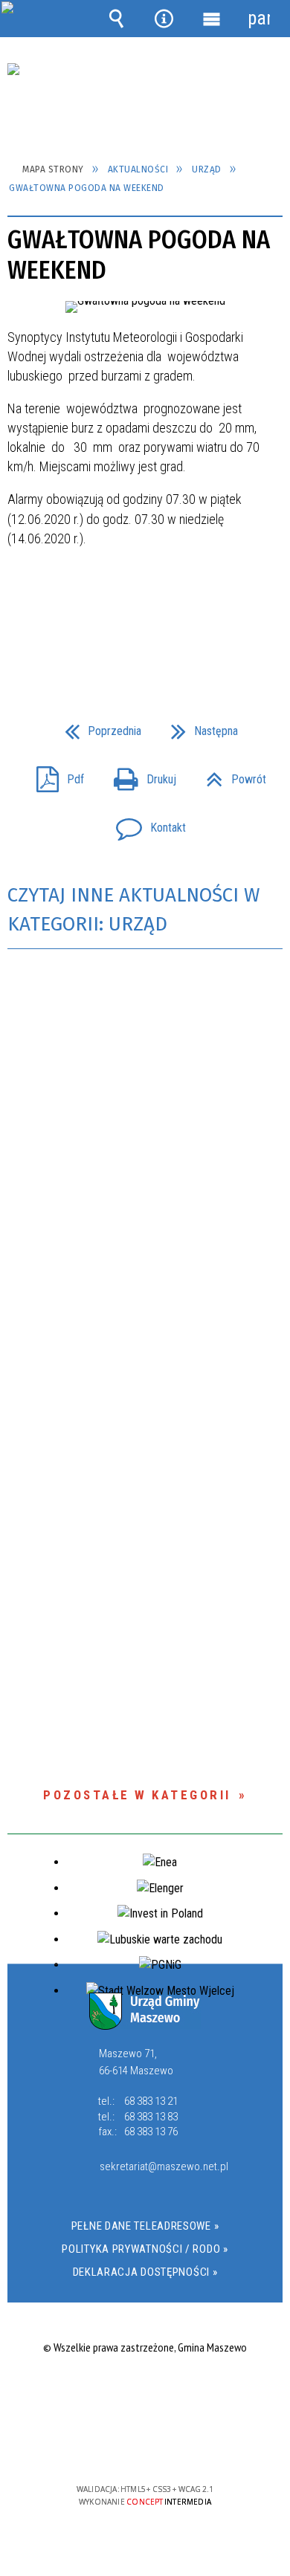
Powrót (230, 775)
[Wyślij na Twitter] (144, 636)
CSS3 (144, 2446)
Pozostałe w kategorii (137, 1795)
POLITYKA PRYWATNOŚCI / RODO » (145, 2249)
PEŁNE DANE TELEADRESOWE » (145, 2226)
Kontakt (145, 823)
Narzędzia (164, 19)
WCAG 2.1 (190, 2446)
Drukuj (139, 775)
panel (259, 18)
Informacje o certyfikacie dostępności (145, 2394)
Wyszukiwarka (117, 19)
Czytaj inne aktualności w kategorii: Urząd (133, 910)
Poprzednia (97, 726)
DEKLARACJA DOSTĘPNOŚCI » (145, 2272)
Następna (199, 726)
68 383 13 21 (151, 2101)
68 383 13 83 (151, 2117)
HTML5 (121, 2446)
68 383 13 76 (151, 2132)
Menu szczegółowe (211, 19)
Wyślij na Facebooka (117, 636)
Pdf (54, 775)
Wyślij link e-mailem (170, 636)
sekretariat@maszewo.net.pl (161, 2167)
